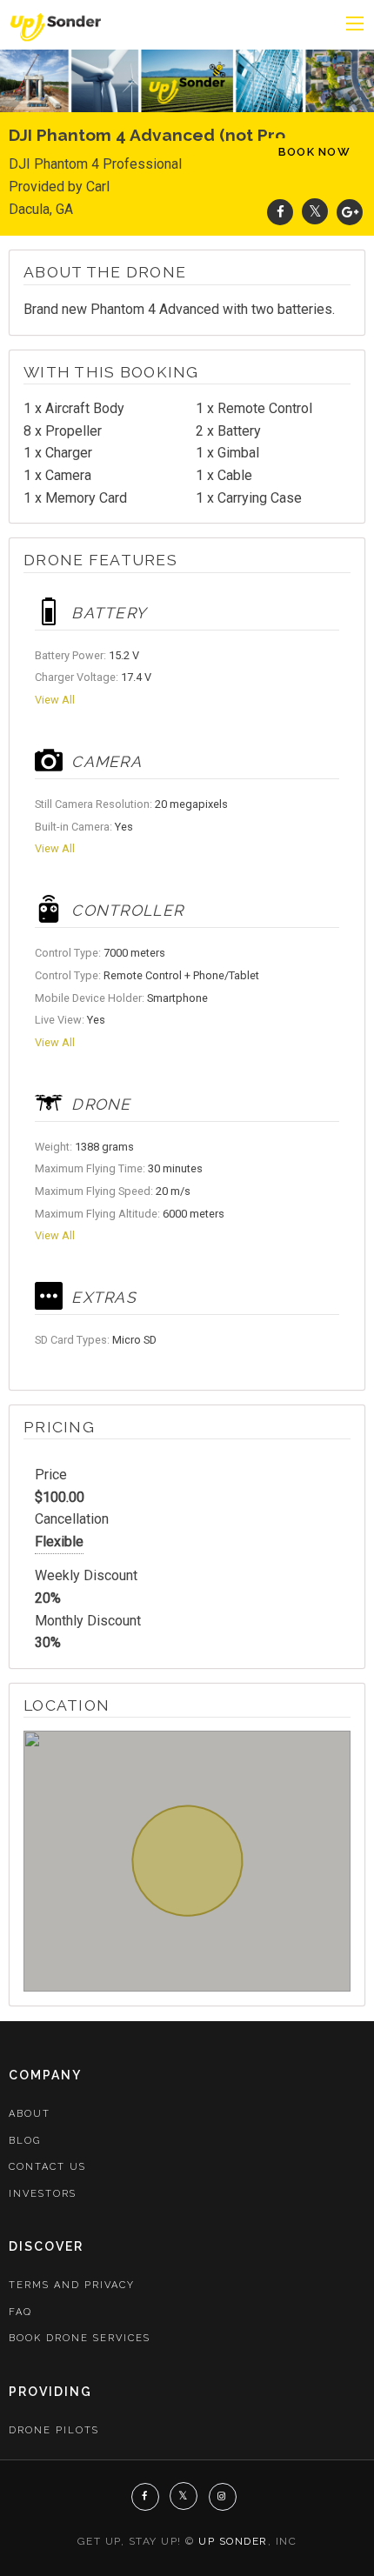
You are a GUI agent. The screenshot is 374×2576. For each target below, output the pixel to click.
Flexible (59, 1542)
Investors (43, 2194)
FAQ (20, 2312)
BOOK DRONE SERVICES (80, 2338)
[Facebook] (280, 212)
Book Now (314, 152)
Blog (25, 2141)
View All (55, 700)
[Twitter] (315, 212)
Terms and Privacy (72, 2285)
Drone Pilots (54, 2430)
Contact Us (47, 2167)
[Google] (350, 212)
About (30, 2114)
